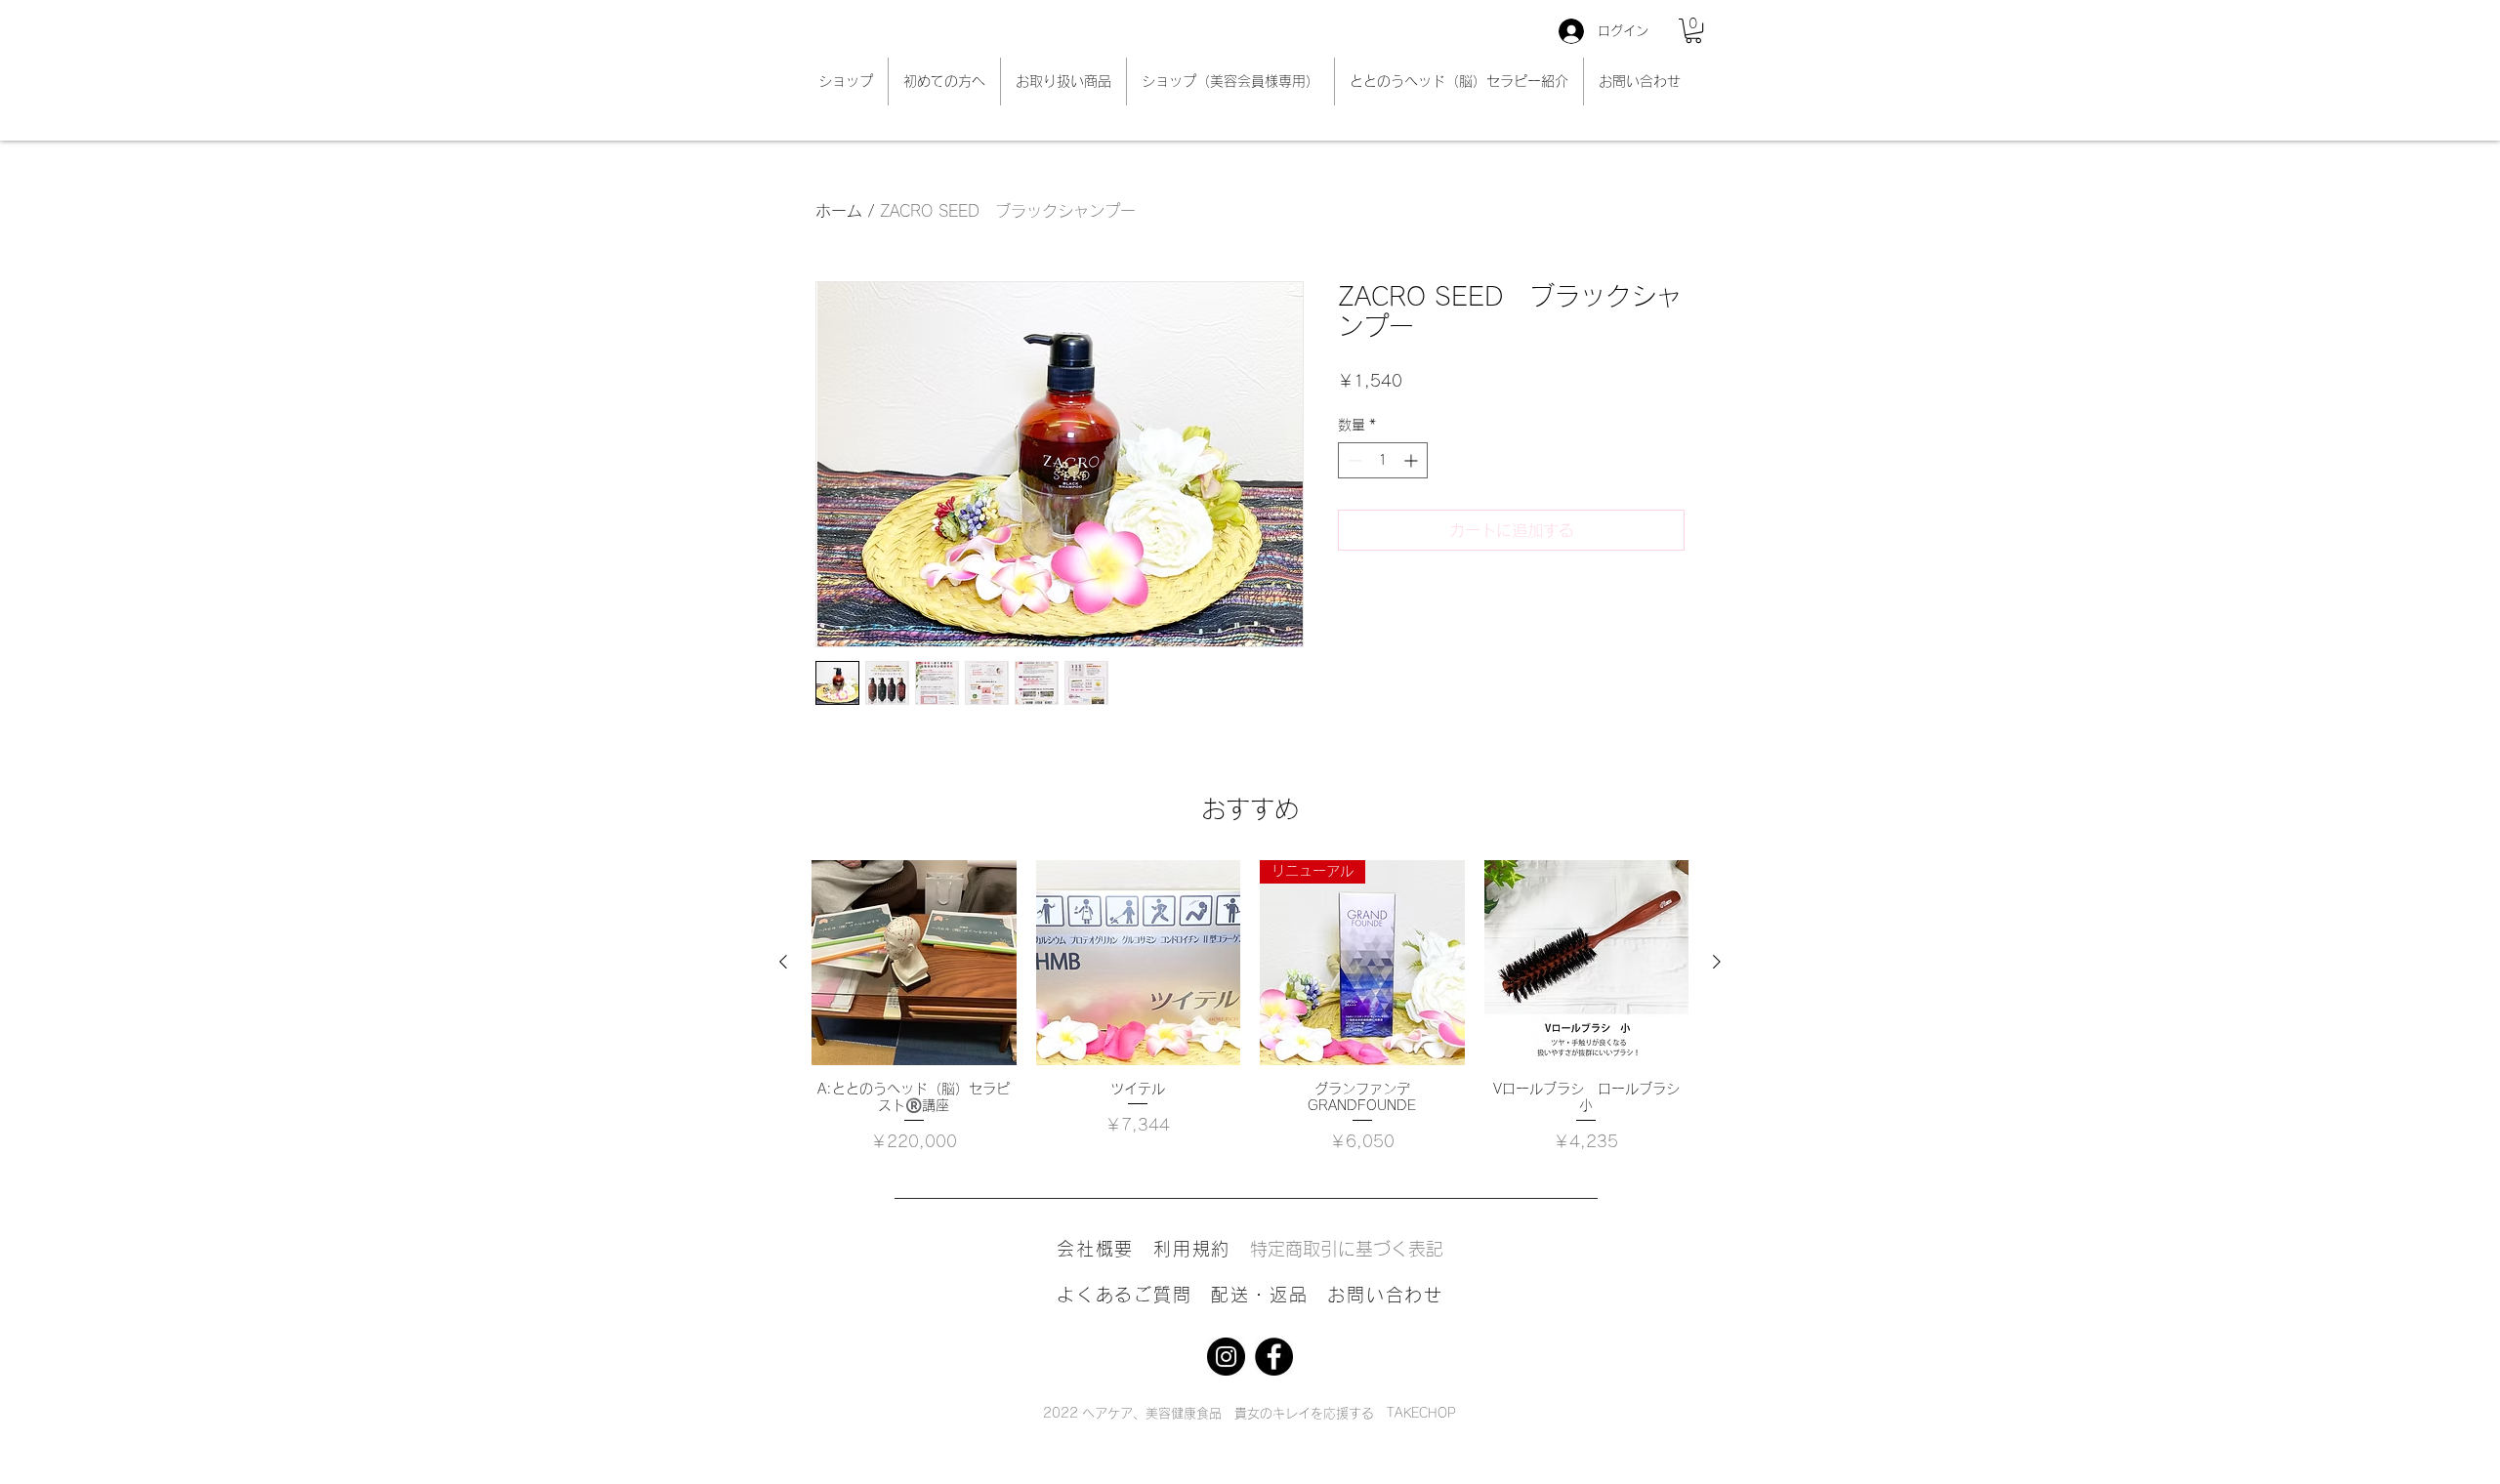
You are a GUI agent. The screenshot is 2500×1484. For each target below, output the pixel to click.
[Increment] (1413, 460)
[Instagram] (1226, 1357)
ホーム (839, 211)
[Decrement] (1353, 460)
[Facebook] (1274, 1357)
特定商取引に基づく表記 (1355, 1249)
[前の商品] (783, 962)
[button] (1693, 31)
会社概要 (1095, 1249)
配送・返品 (1259, 1295)
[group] (1250, 1006)
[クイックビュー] (914, 963)
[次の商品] (1717, 962)
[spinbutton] (1383, 460)
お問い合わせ (1385, 1295)
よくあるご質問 (1134, 1295)
